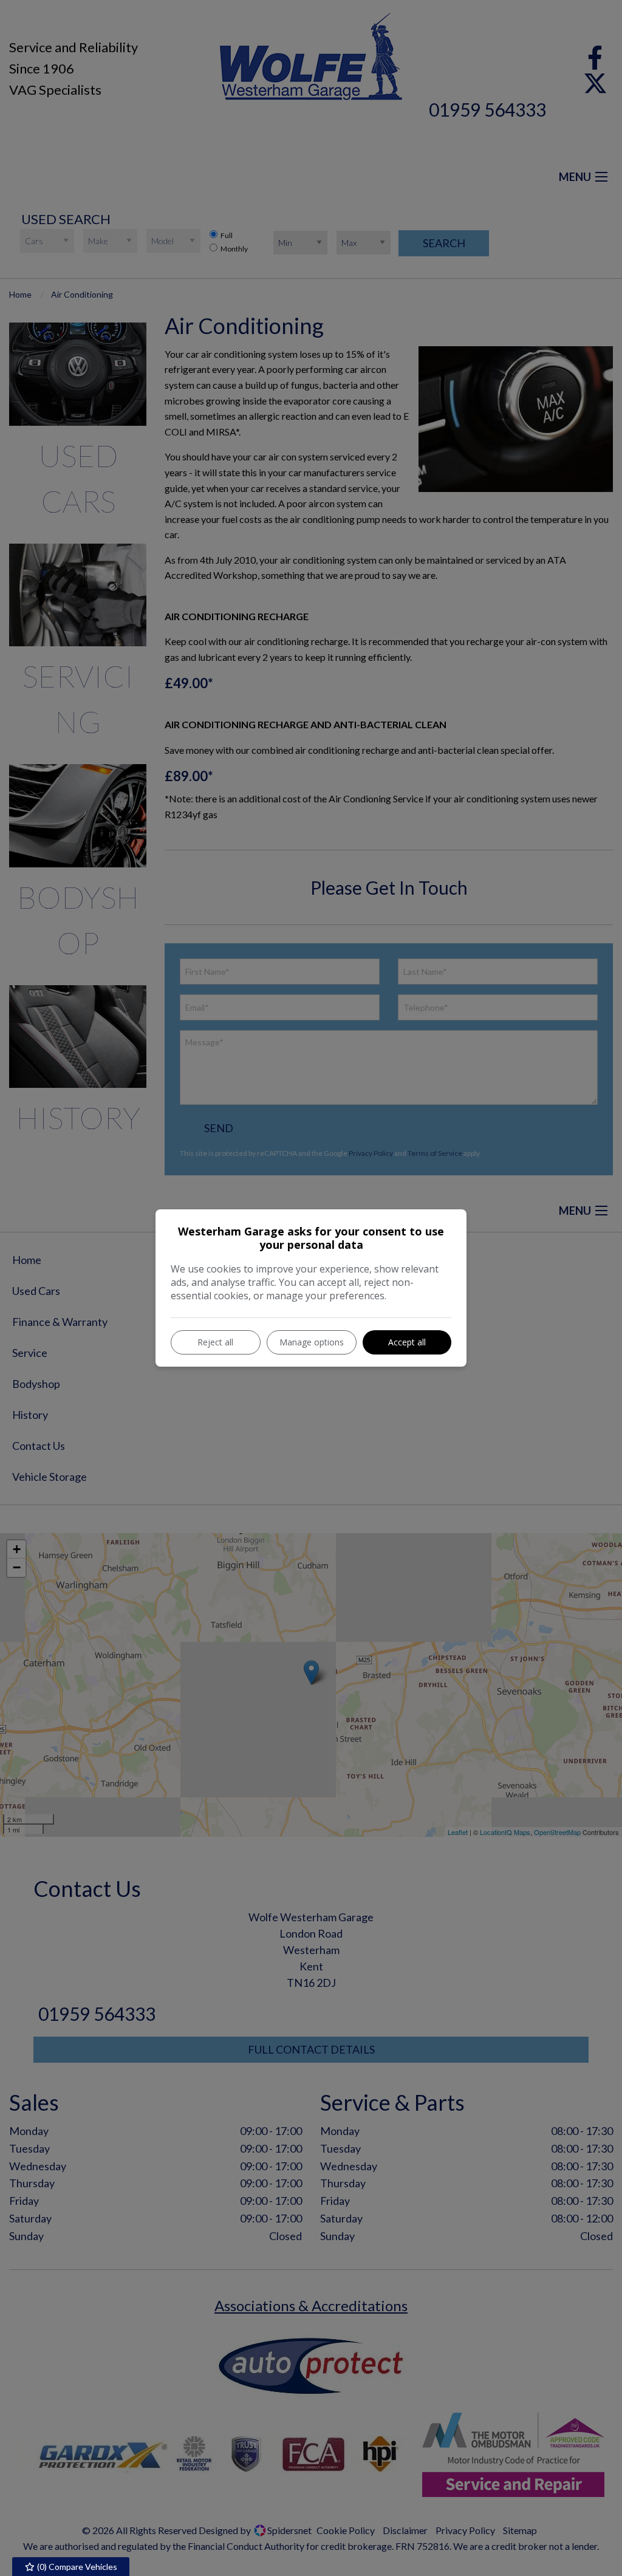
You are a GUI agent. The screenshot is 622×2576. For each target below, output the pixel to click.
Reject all (215, 1342)
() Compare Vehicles (76, 2567)
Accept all (407, 1342)
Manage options (312, 1342)
